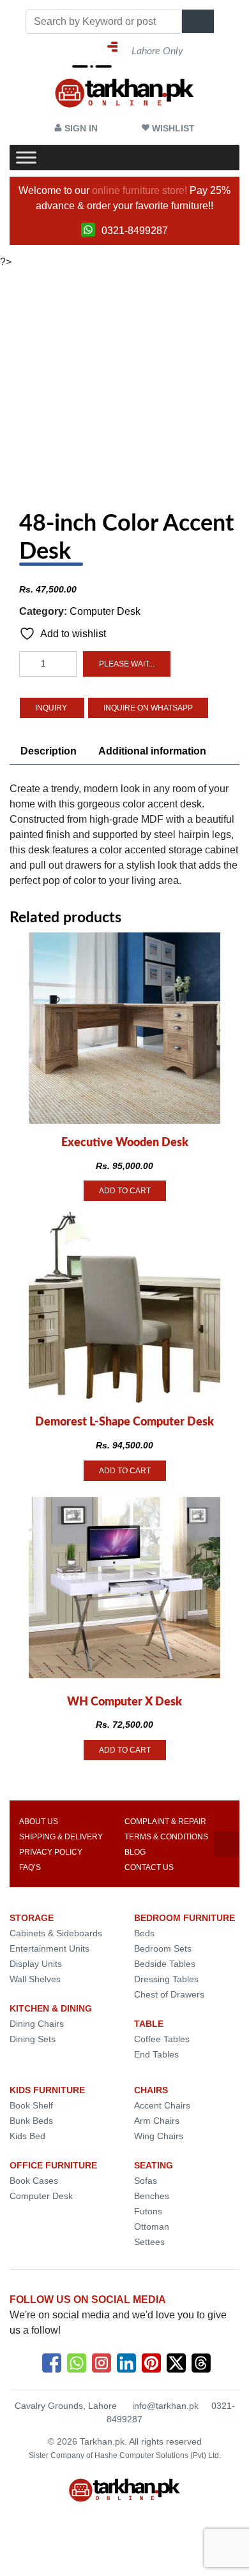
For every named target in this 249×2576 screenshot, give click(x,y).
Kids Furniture (47, 2090)
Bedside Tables (165, 1964)
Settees (149, 2242)
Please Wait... (127, 664)
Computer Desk (105, 611)
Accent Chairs (162, 2105)
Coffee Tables (162, 2039)
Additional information (152, 751)
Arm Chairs (157, 2121)
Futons (148, 2211)
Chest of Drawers (169, 1994)
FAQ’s (30, 1867)
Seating (154, 2165)
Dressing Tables (166, 1979)
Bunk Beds (31, 2121)
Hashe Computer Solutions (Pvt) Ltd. (158, 2455)
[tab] (49, 751)
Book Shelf (31, 2105)
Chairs (151, 2090)
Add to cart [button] (125, 1191)
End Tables (156, 2054)
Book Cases (34, 2181)
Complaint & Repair (165, 1822)
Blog (135, 1852)
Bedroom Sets (163, 1948)
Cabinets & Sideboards (56, 1933)
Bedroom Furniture (185, 1918)
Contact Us (149, 1867)
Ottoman (152, 2226)
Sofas (146, 2181)
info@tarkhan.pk (165, 2406)
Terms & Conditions (166, 1837)
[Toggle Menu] (26, 158)
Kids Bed (27, 2136)
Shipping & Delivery (61, 1837)
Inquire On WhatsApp (148, 708)
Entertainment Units (49, 1948)
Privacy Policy (51, 1852)
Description (49, 751)
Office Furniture (53, 2165)
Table (149, 2024)
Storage (32, 1918)
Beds (144, 1933)
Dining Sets (33, 2039)
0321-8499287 (135, 231)
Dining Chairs (37, 2024)
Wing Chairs (159, 2136)
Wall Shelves (35, 1979)
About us (39, 1822)
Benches (152, 2196)
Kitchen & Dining (51, 2008)
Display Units (36, 1964)
